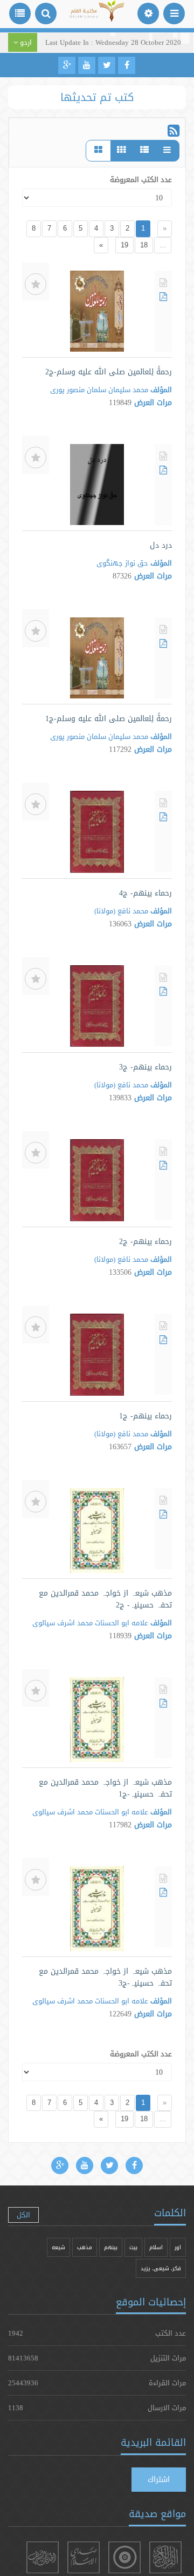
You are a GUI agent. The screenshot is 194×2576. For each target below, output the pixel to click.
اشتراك (159, 2479)
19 (124, 245)
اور (178, 2247)
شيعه (58, 2247)
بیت (133, 2247)
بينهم (111, 2247)
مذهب (85, 2247)
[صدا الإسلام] (84, 2557)
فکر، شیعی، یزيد (161, 2268)
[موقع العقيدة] (124, 2557)
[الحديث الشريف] (43, 2557)
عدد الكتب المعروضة (141, 179)
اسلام (156, 2247)
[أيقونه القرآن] (165, 2557)
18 (144, 245)
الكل (23, 2215)
